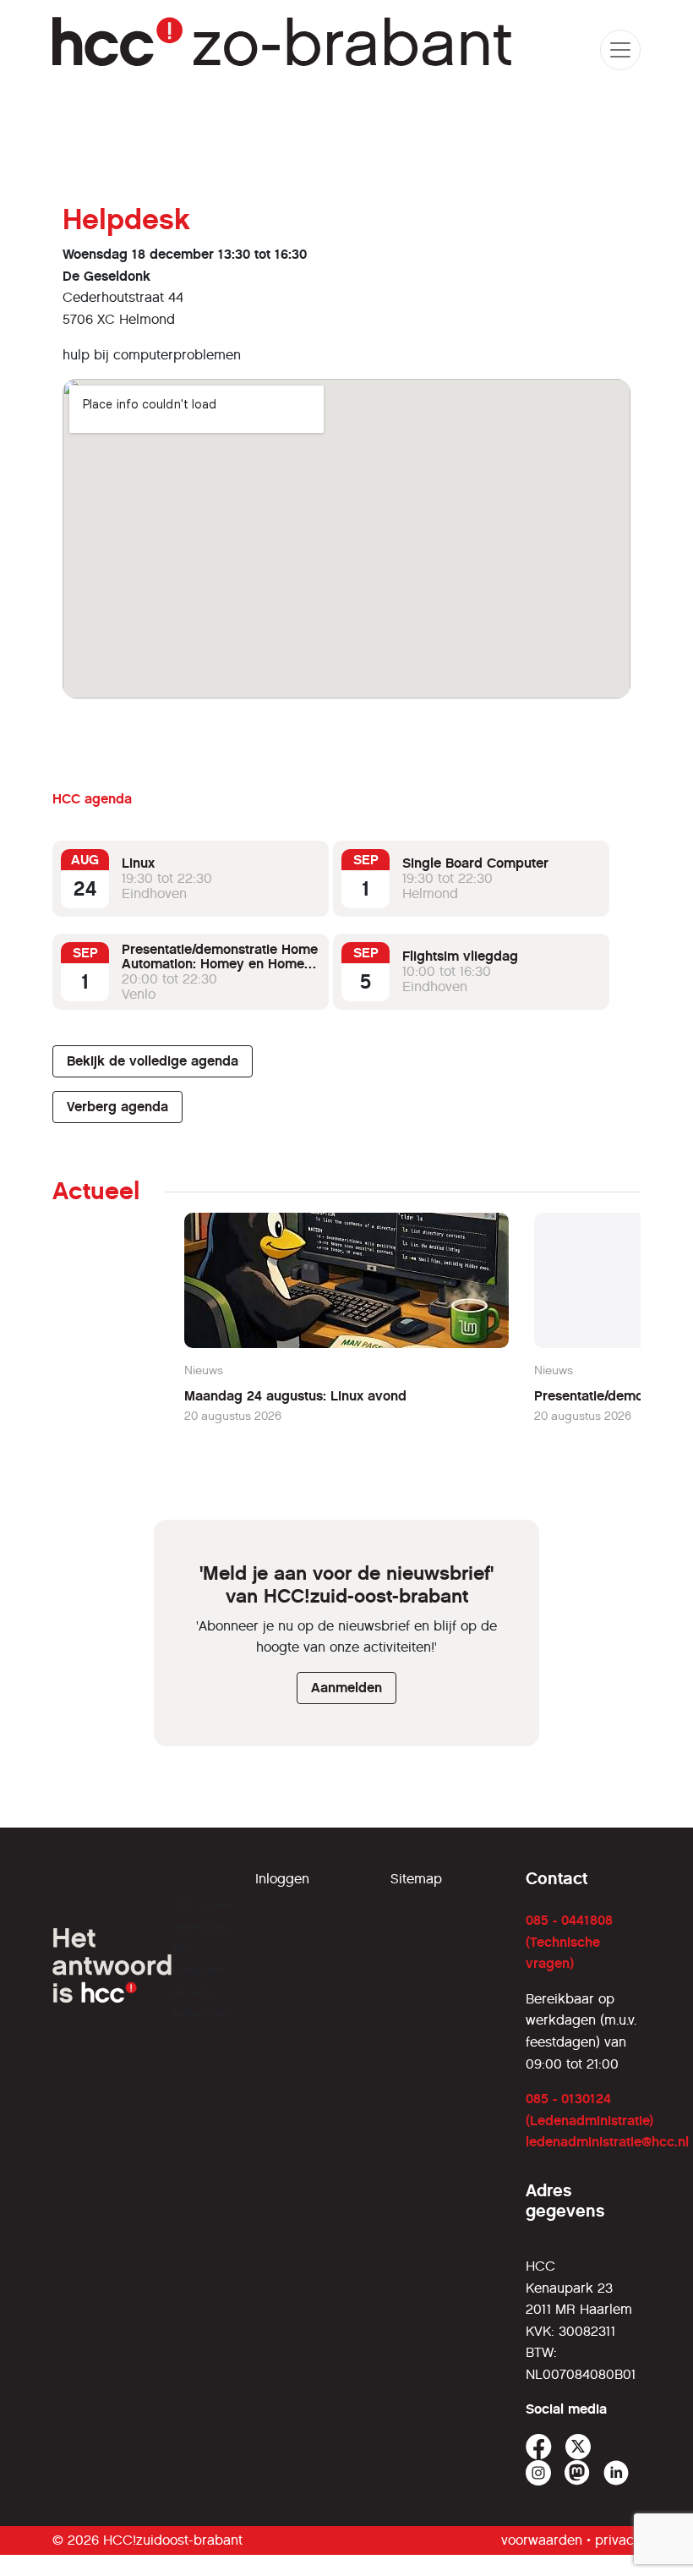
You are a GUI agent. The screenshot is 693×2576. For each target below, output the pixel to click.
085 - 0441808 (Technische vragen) (569, 1942)
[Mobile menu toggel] (620, 50)
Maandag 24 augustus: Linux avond (295, 1396)
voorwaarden (542, 2540)
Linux (138, 863)
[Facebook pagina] (539, 2447)
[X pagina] (578, 2447)
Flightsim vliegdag (460, 956)
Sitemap (416, 1879)
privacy (618, 2540)
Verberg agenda (117, 1107)
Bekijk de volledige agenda (153, 1061)
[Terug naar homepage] (284, 49)
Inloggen (282, 1879)
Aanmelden (346, 1688)
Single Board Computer (475, 863)
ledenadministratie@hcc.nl (607, 2142)
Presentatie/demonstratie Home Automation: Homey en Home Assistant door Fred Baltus (220, 964)
